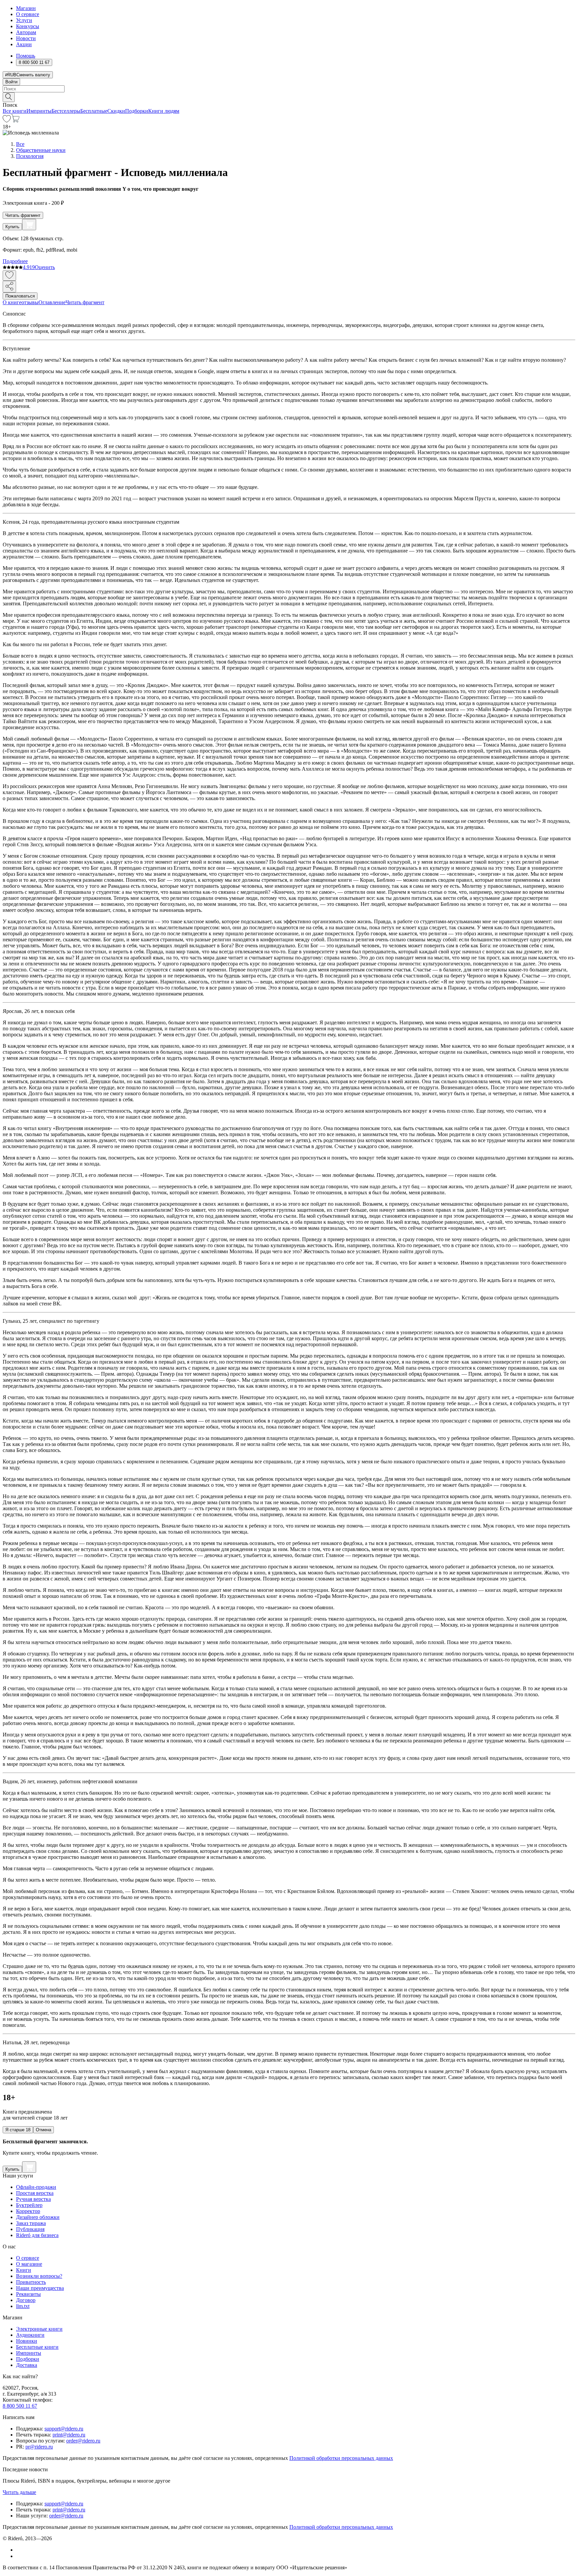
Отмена (43, 2130)
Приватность (31, 2282)
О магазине (29, 2264)
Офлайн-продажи (36, 2187)
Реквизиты (28, 2294)
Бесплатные (94, 111)
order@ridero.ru (83, 2441)
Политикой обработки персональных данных (341, 2458)
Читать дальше (19, 2492)
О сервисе (28, 14)
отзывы (30, 302)
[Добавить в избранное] (9, 276)
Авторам (26, 32)
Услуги (24, 20)
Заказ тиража (31, 2223)
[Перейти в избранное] (7, 121)
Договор (26, 2300)
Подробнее (15, 261)
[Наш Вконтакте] (20, 2550)
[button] (289, 97)
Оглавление (52, 302)
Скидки (116, 111)
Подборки (137, 111)
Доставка (27, 2365)
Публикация (30, 2229)
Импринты (39, 111)
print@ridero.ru (69, 2435)
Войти (11, 82)
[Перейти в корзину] (15, 121)
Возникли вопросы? (39, 2276)
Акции (24, 44)
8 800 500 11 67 (20, 2406)
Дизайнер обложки (38, 2217)
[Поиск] (9, 97)
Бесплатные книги (37, 2347)
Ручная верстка (33, 2199)
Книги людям (164, 111)
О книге (12, 302)
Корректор (28, 2211)
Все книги (15, 111)
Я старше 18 (18, 2130)
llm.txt (23, 2306)
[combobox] (289, 89)
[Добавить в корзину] (29, 225)
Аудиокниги (30, 2335)
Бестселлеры (66, 111)
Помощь (26, 56)
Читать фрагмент (23, 215)
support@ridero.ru (64, 2429)
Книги (24, 2270)
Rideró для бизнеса (37, 2235)
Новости (26, 38)
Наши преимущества (40, 2288)
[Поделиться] (9, 287)
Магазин (26, 8)
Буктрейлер (29, 2205)
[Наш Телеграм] (19, 2556)
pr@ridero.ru (39, 2447)
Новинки (27, 2341)
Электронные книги (39, 2329)
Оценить (45, 267)
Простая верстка (35, 2193)
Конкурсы (28, 26)
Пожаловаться (20, 296)
